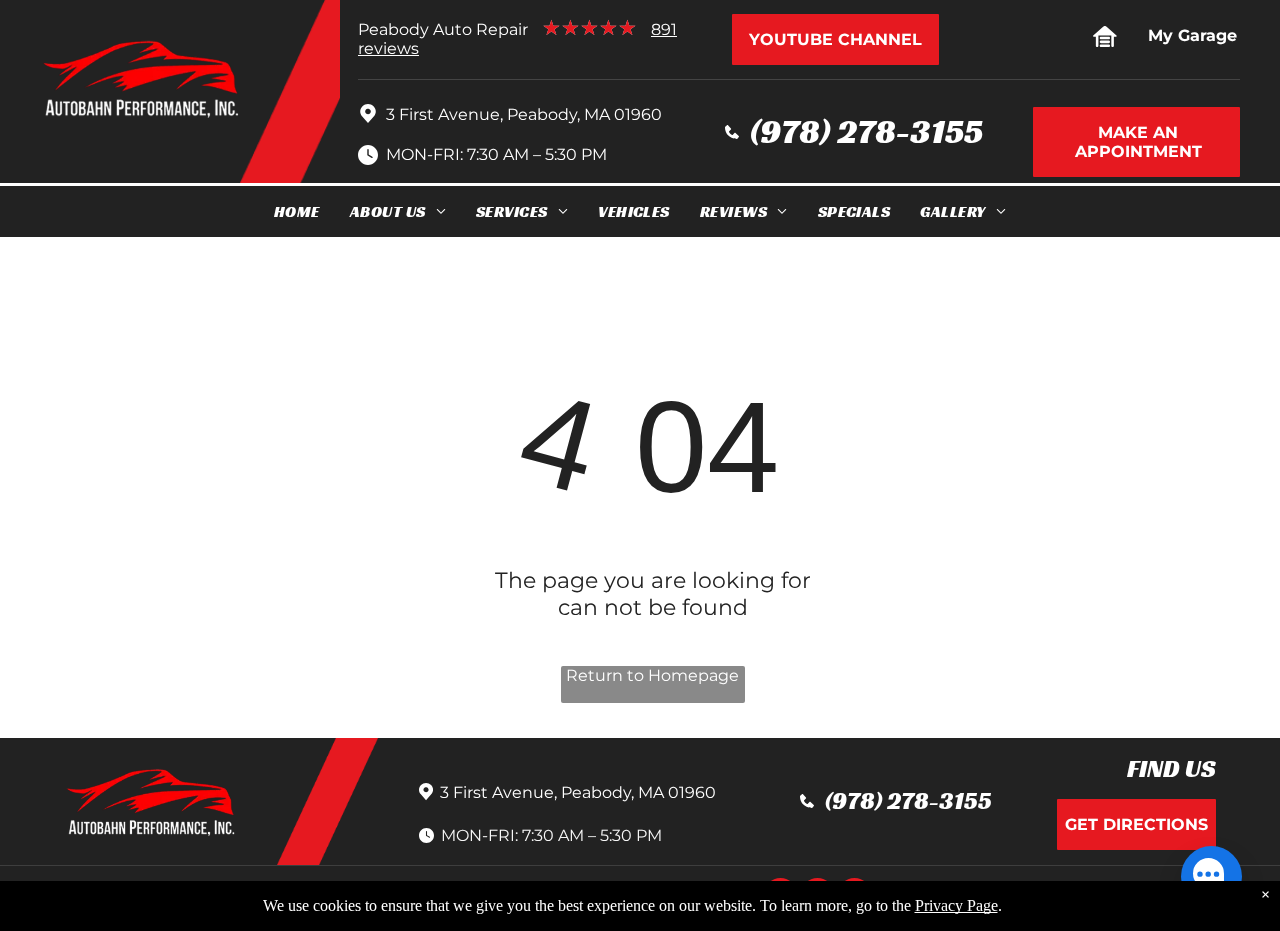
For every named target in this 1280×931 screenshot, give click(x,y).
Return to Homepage (652, 675)
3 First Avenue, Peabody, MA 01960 (524, 114)
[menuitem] (297, 211)
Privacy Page (956, 905)
